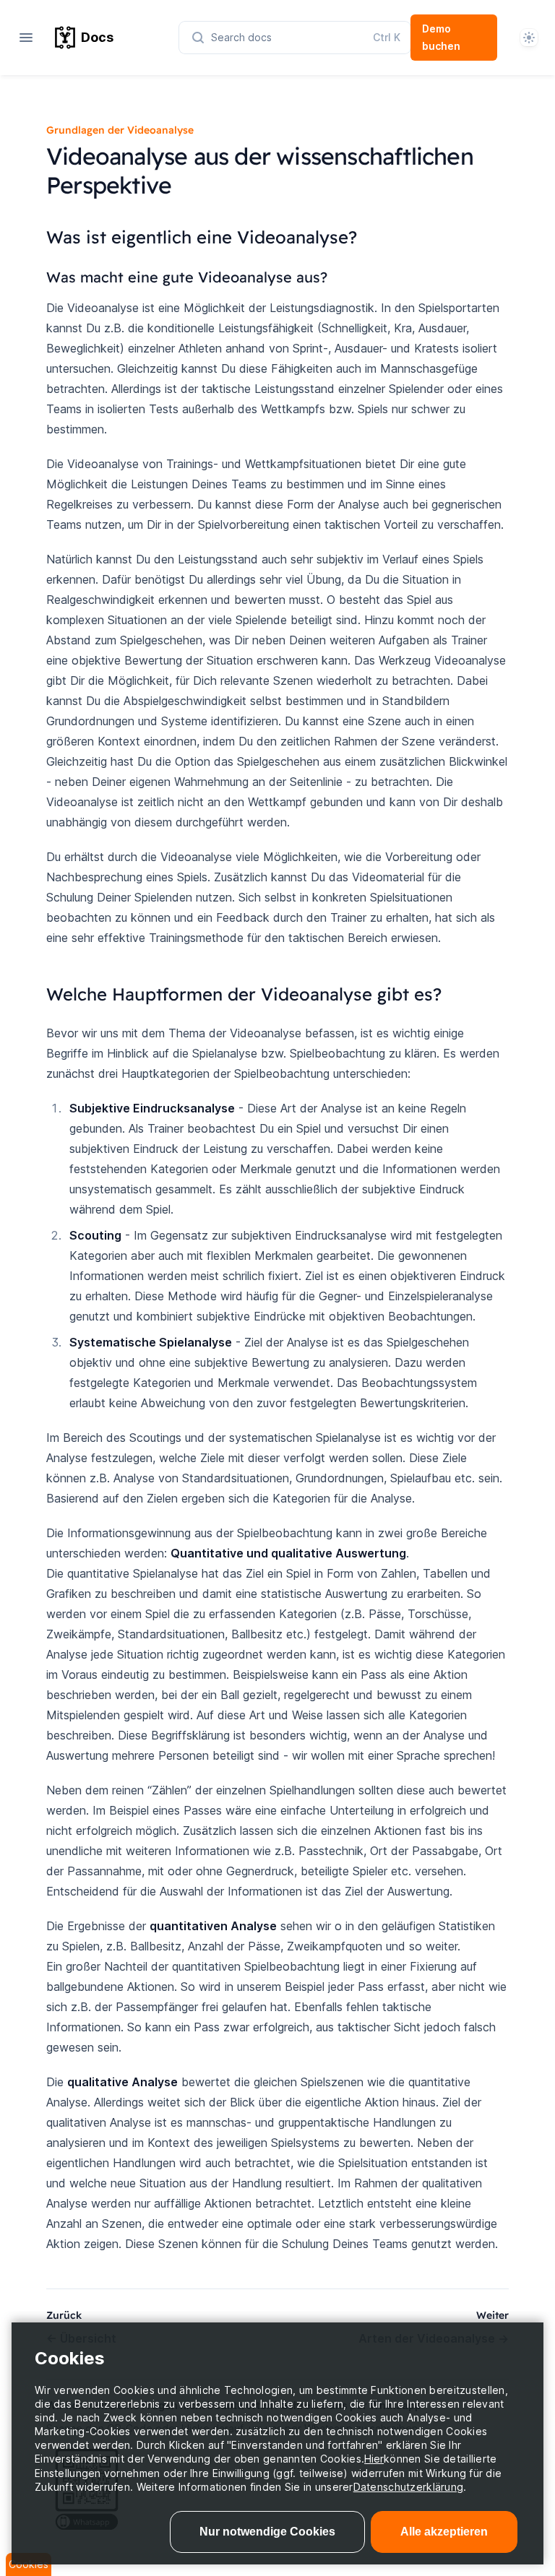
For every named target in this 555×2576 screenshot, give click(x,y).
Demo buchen (441, 37)
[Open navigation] (26, 38)
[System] (529, 38)
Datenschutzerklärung (409, 2487)
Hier (374, 2459)
